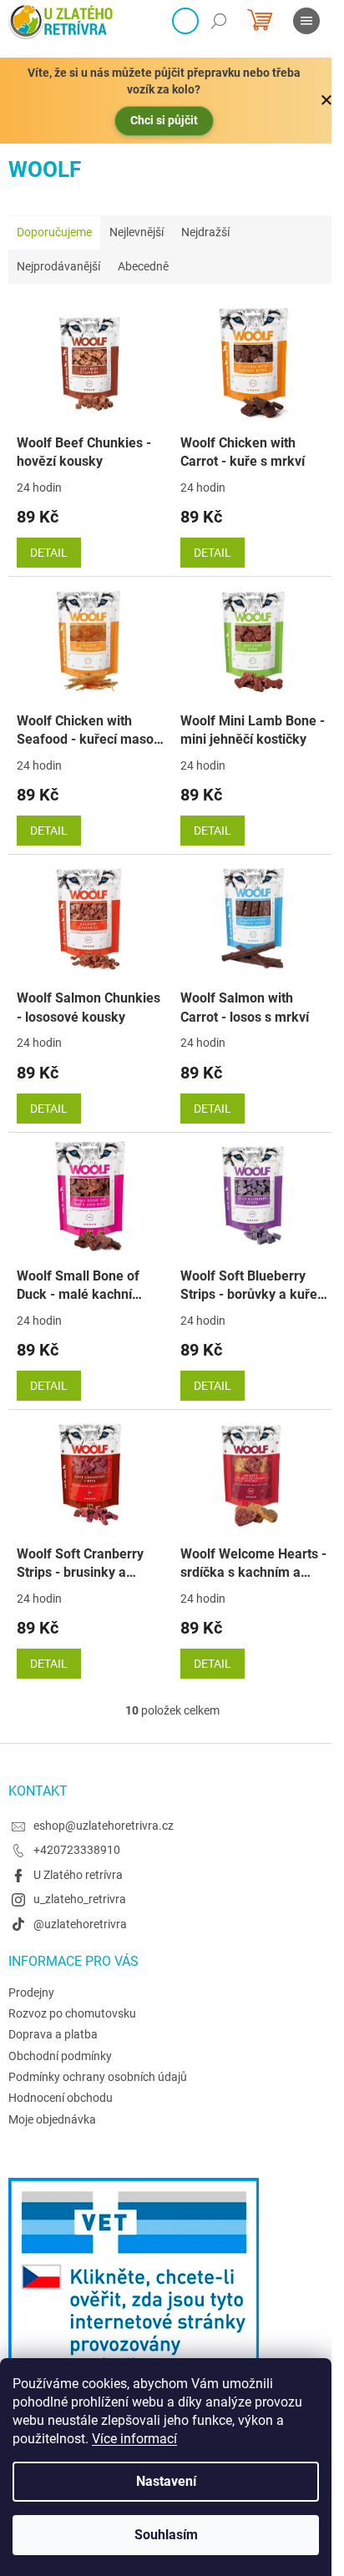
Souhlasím (166, 2535)
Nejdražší (205, 232)
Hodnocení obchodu (61, 2098)
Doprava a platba (53, 2034)
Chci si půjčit (164, 120)
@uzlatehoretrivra (80, 1924)
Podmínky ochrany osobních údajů (98, 2077)
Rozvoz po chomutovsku (72, 2013)
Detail (49, 553)
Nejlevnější (137, 232)
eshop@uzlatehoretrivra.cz (104, 1826)
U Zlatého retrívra (78, 1875)
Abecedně (143, 266)
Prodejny (31, 1993)
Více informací (134, 2439)
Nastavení (166, 2481)
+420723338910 (77, 1850)
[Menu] (306, 21)
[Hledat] (219, 21)
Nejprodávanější (58, 266)
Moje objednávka (52, 2119)
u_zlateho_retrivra (80, 1899)
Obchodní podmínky (60, 2056)
